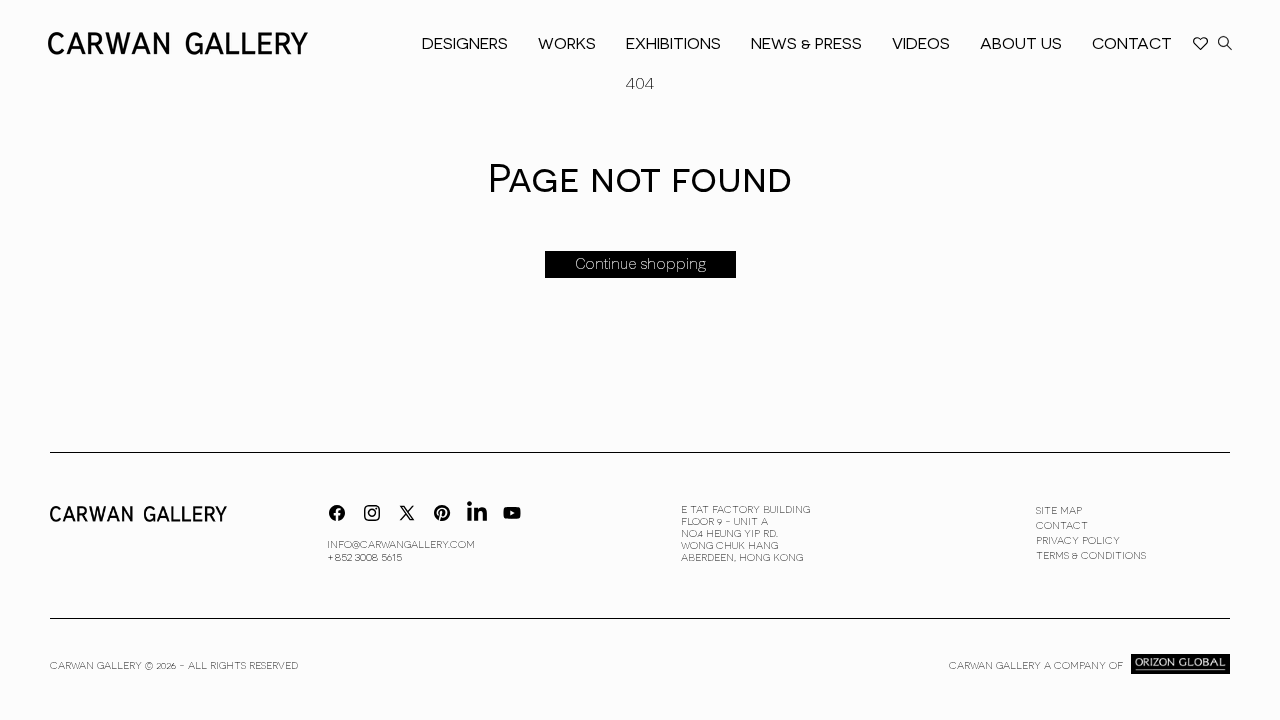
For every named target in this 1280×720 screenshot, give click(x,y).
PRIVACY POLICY (1078, 540)
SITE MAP (1059, 510)
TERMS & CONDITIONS (1091, 555)
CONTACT (1062, 525)
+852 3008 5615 (364, 556)
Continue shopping (640, 264)
